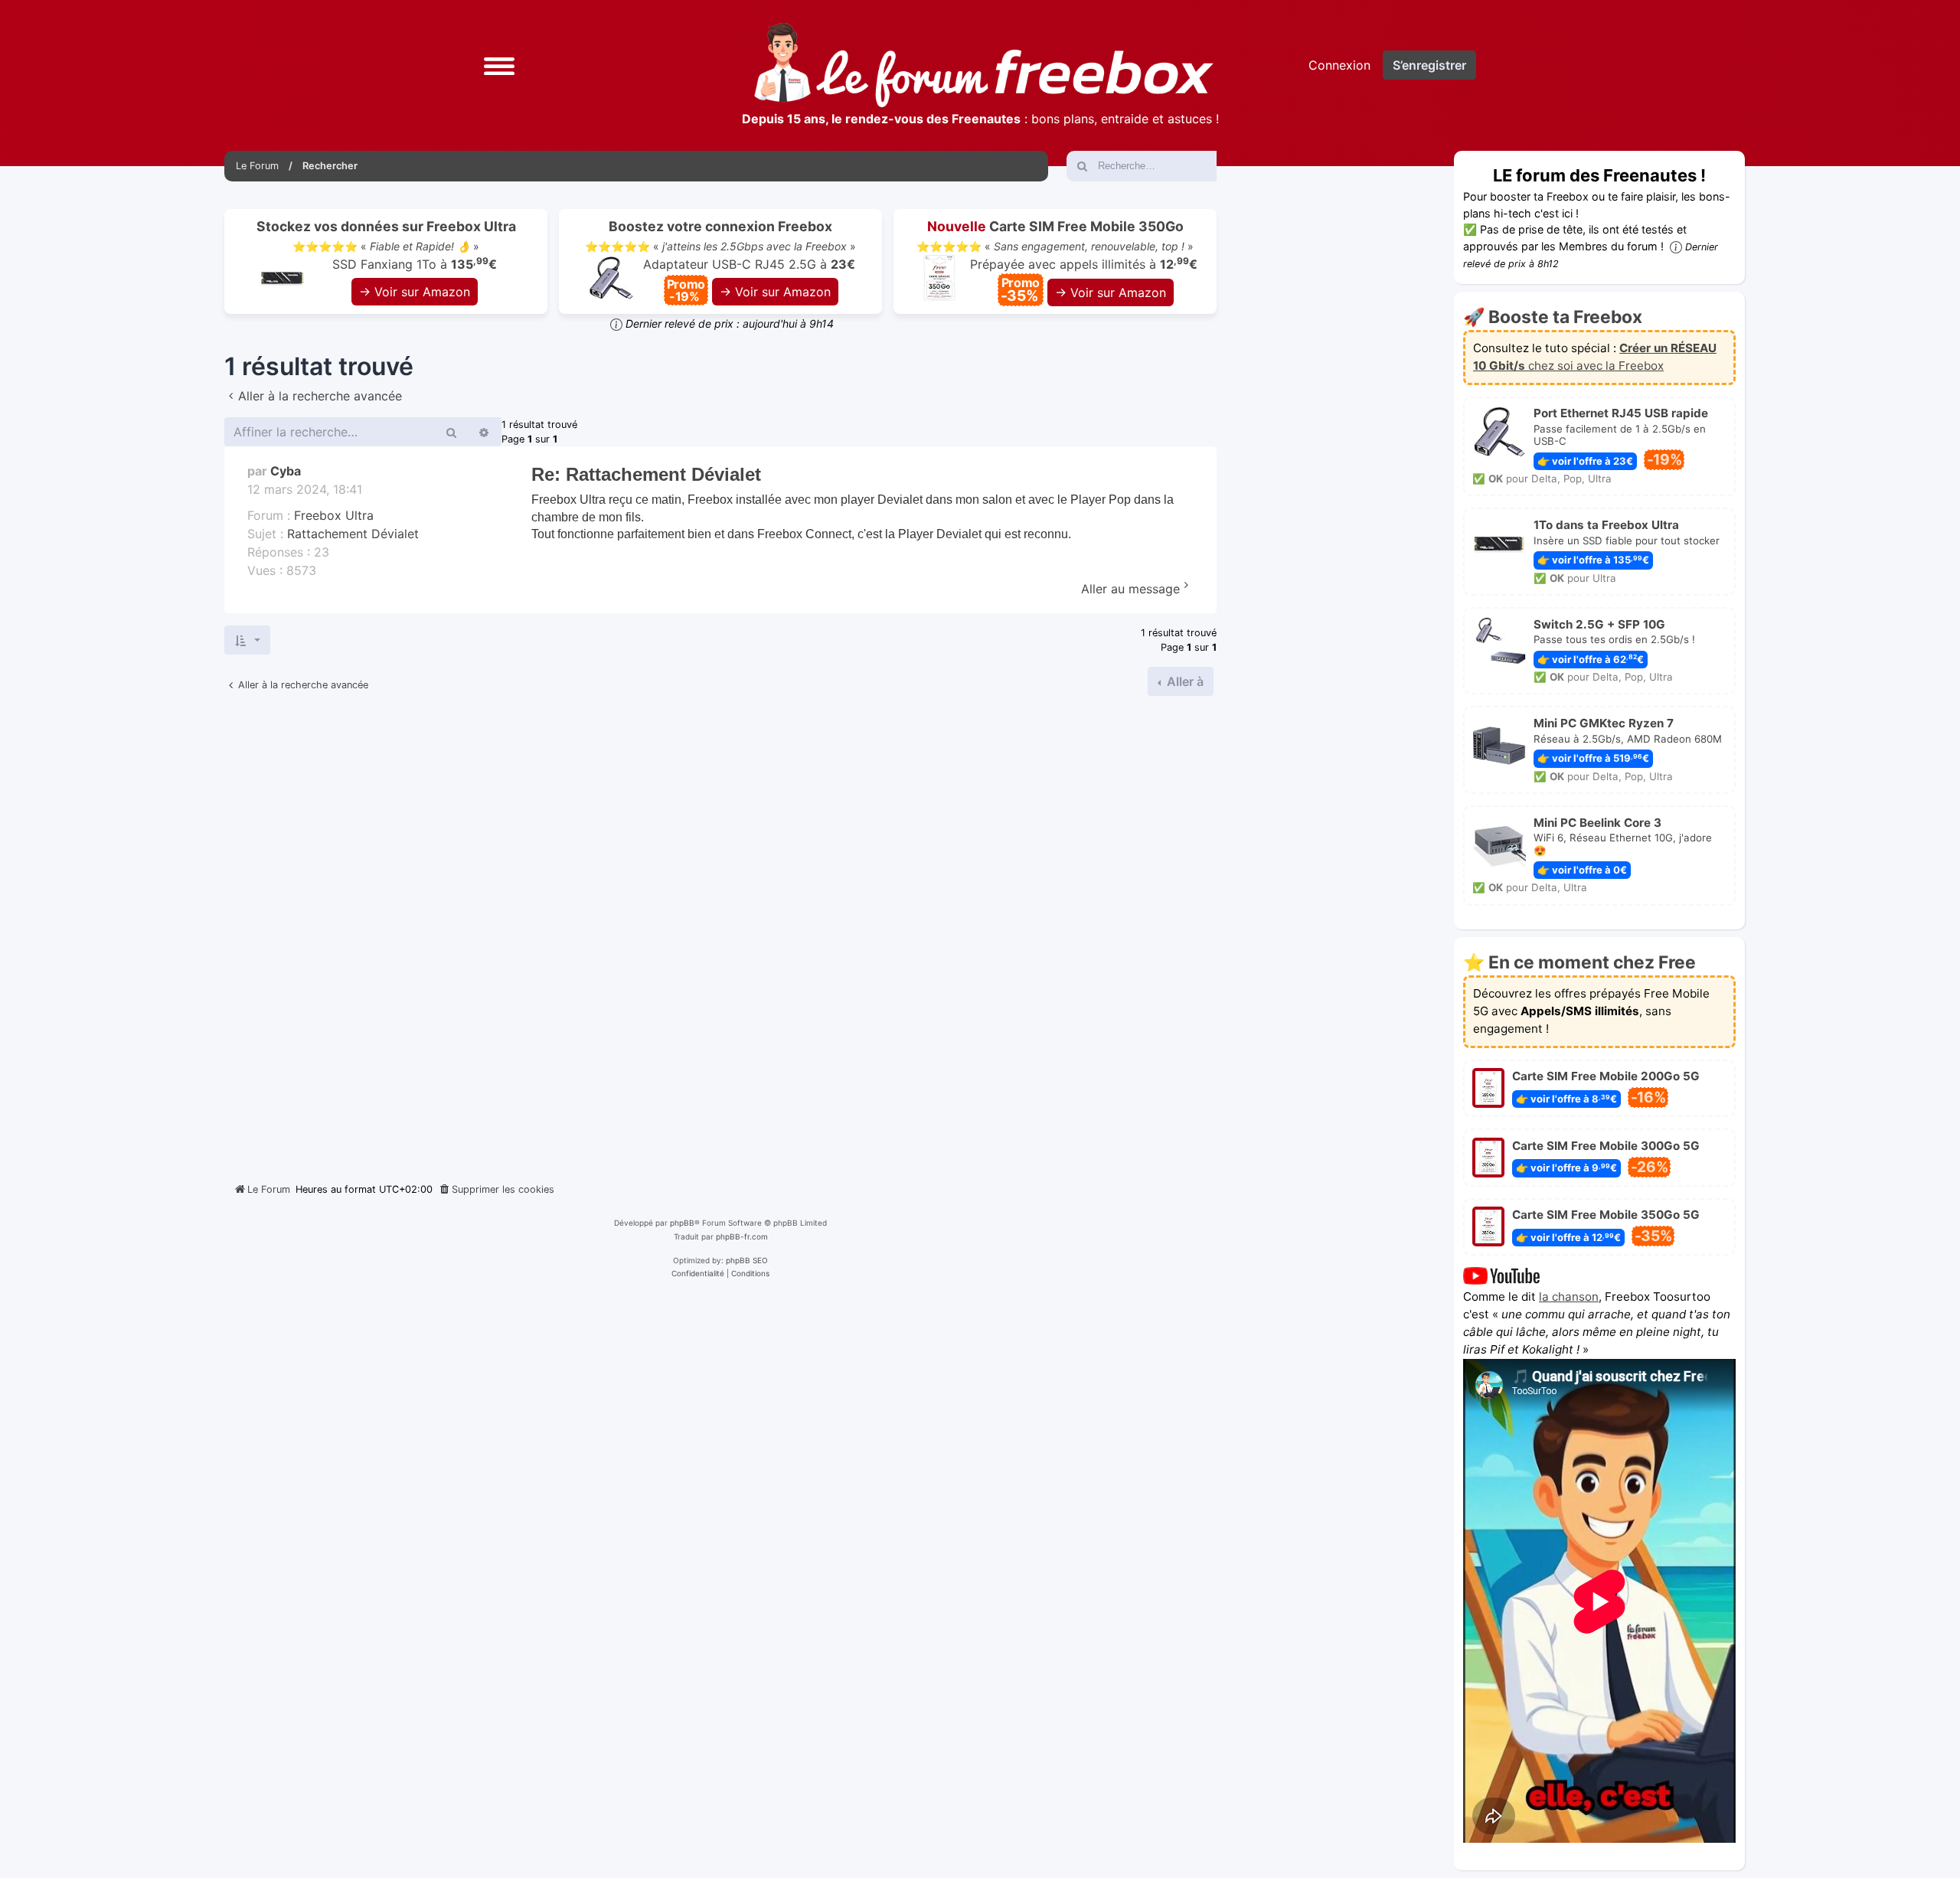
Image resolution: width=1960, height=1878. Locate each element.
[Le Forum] (984, 65)
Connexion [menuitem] (1339, 65)
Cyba (286, 471)
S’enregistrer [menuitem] (1429, 65)
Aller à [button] (1184, 681)
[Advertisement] (720, 933)
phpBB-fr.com (742, 1236)
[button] (499, 65)
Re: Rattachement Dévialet (646, 474)
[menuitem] (496, 1190)
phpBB (682, 1223)
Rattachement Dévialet (353, 534)
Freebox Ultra (334, 515)
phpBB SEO (747, 1260)
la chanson (1569, 1297)
